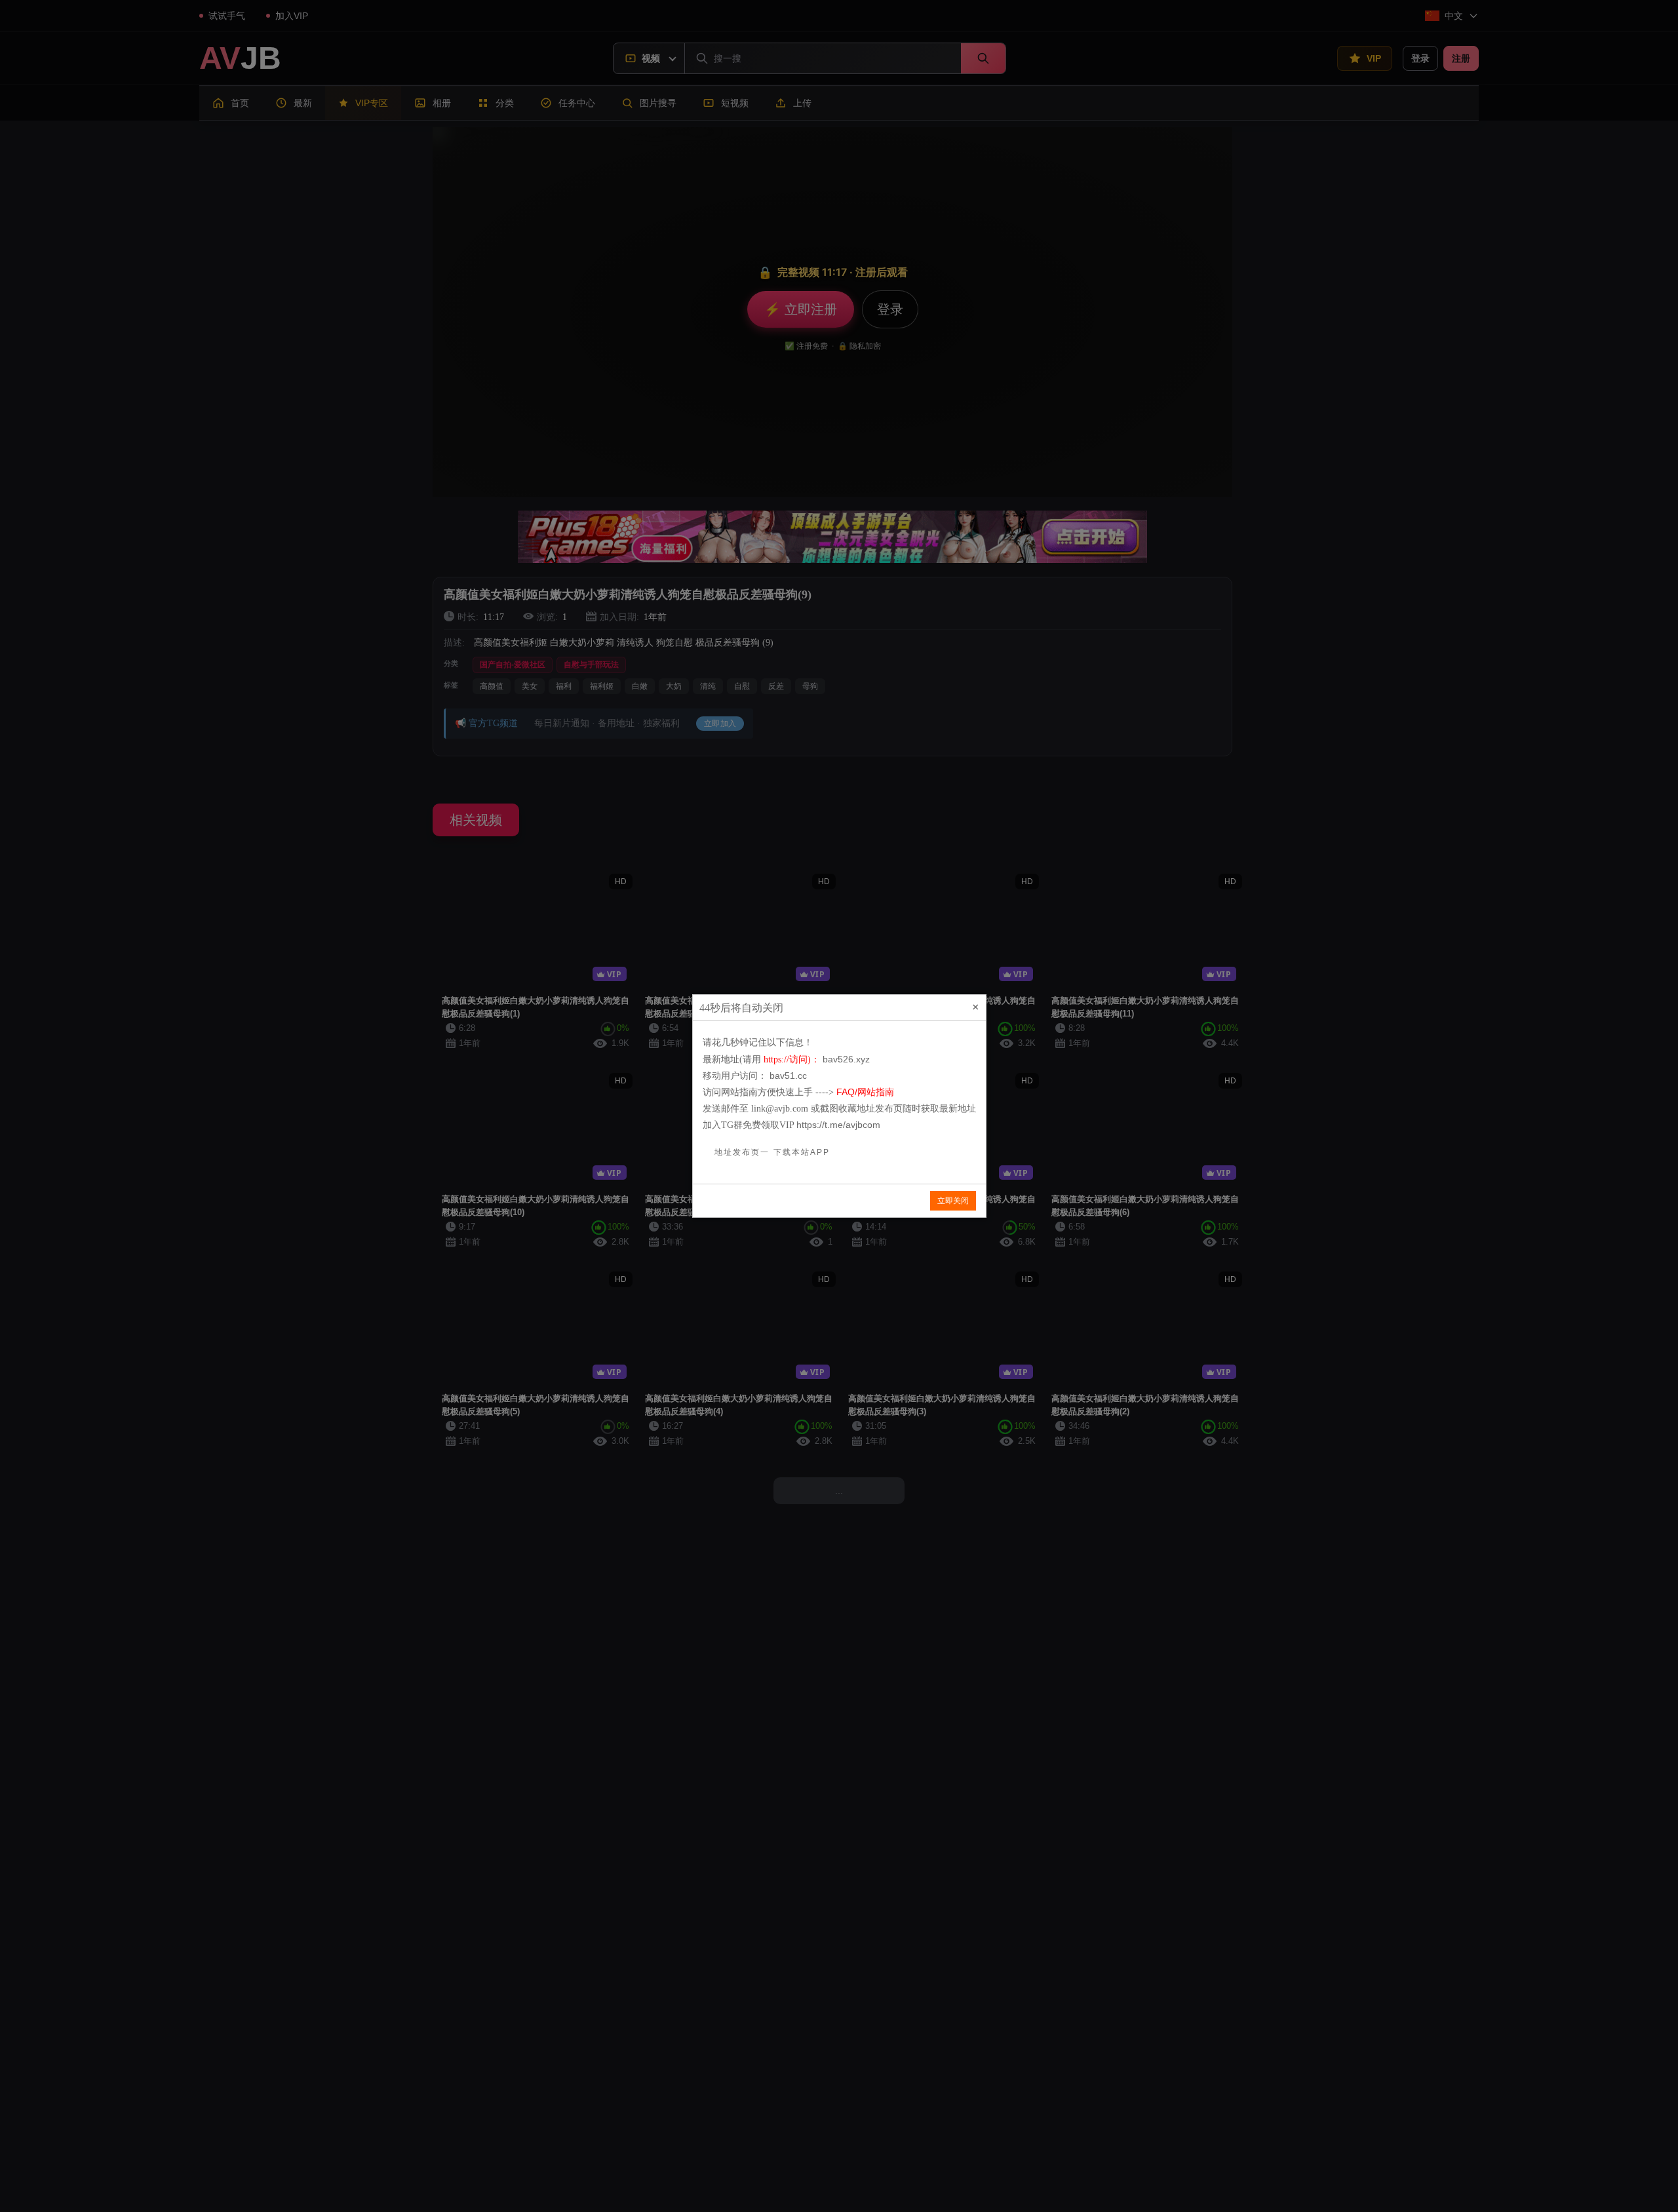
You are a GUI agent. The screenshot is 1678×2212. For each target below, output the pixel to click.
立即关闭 (953, 1201)
